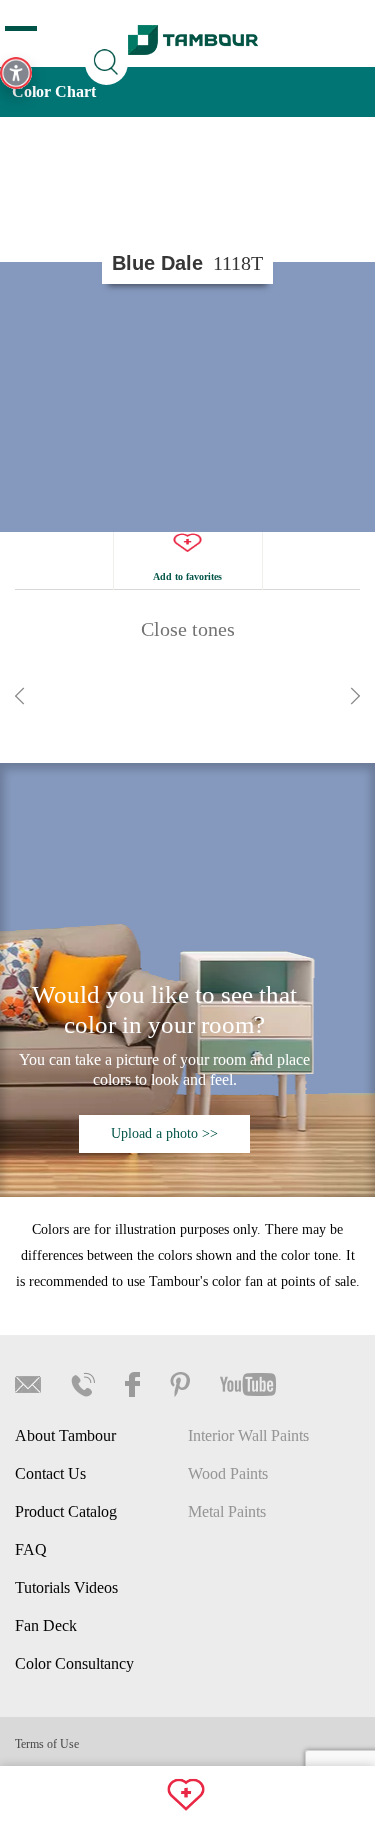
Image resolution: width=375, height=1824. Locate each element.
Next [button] (355, 696)
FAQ (31, 1549)
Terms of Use (47, 1744)
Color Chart (54, 91)
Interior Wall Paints (248, 1435)
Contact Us (50, 1473)
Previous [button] (20, 696)
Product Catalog (66, 1511)
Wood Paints (228, 1473)
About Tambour (65, 1435)
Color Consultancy (74, 1663)
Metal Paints (227, 1511)
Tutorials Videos (66, 1587)
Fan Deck (46, 1625)
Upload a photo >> (164, 1133)
